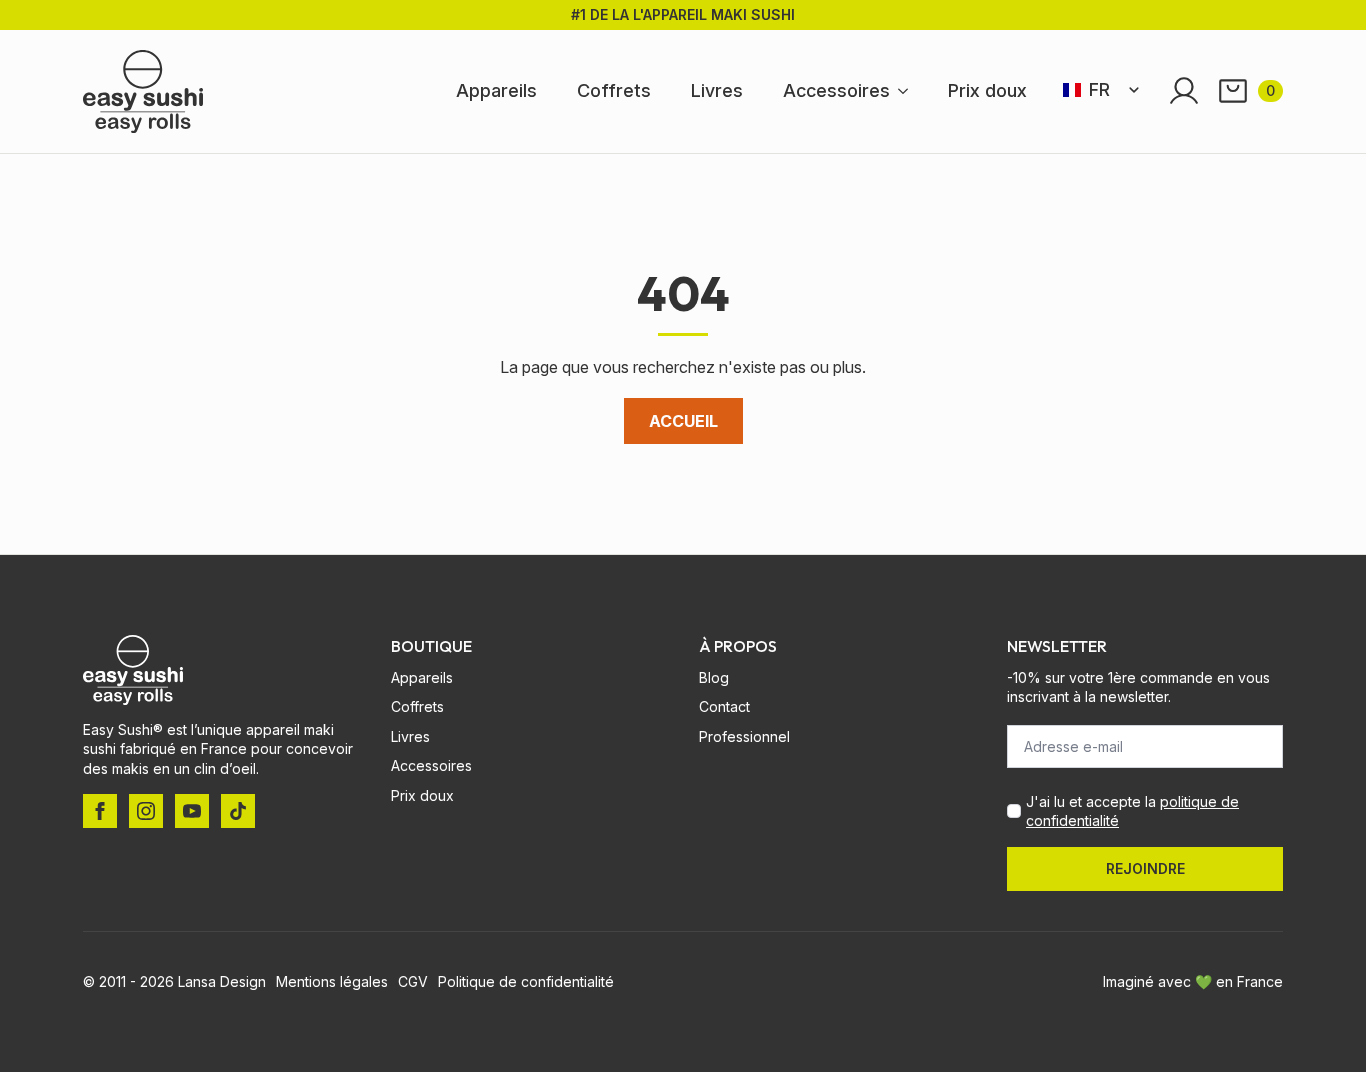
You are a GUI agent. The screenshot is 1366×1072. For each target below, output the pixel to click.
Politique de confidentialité (526, 981)
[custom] (238, 811)
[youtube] (192, 811)
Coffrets (614, 90)
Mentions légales (332, 981)
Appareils (496, 90)
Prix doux (987, 90)
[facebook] (100, 811)
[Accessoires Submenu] (909, 91)
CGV (413, 981)
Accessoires (836, 90)
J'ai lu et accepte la (1132, 811)
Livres (717, 90)
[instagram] (146, 811)
